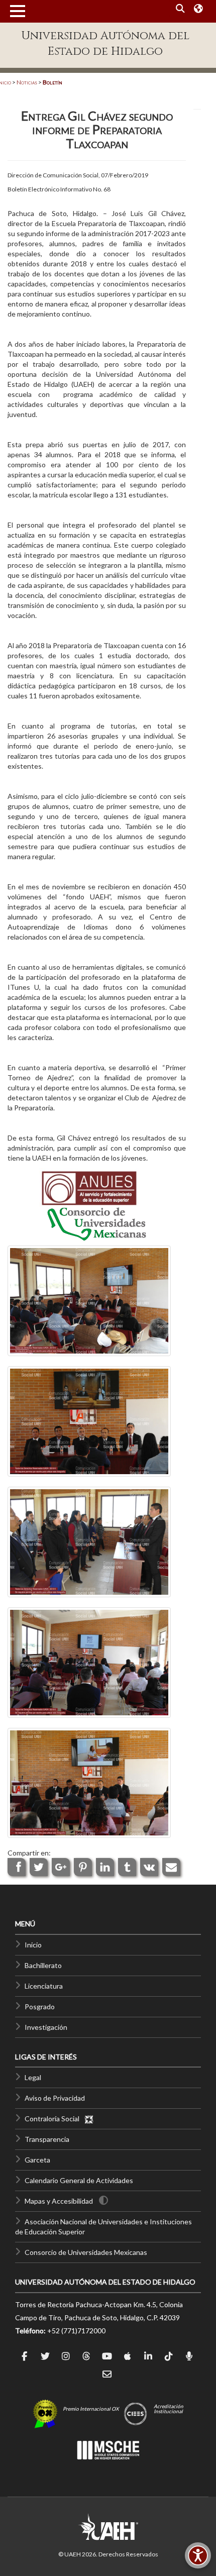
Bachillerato (43, 1965)
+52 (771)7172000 (76, 2331)
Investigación (46, 2027)
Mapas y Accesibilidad (59, 2201)
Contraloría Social (54, 2119)
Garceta (37, 2160)
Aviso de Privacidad (55, 2098)
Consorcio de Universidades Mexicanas (86, 2252)
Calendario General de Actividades (79, 2180)
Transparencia (47, 2139)
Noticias (27, 82)
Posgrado (40, 2006)
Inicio (33, 1945)
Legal (33, 2077)
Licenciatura (44, 1986)
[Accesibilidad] (198, 2555)
